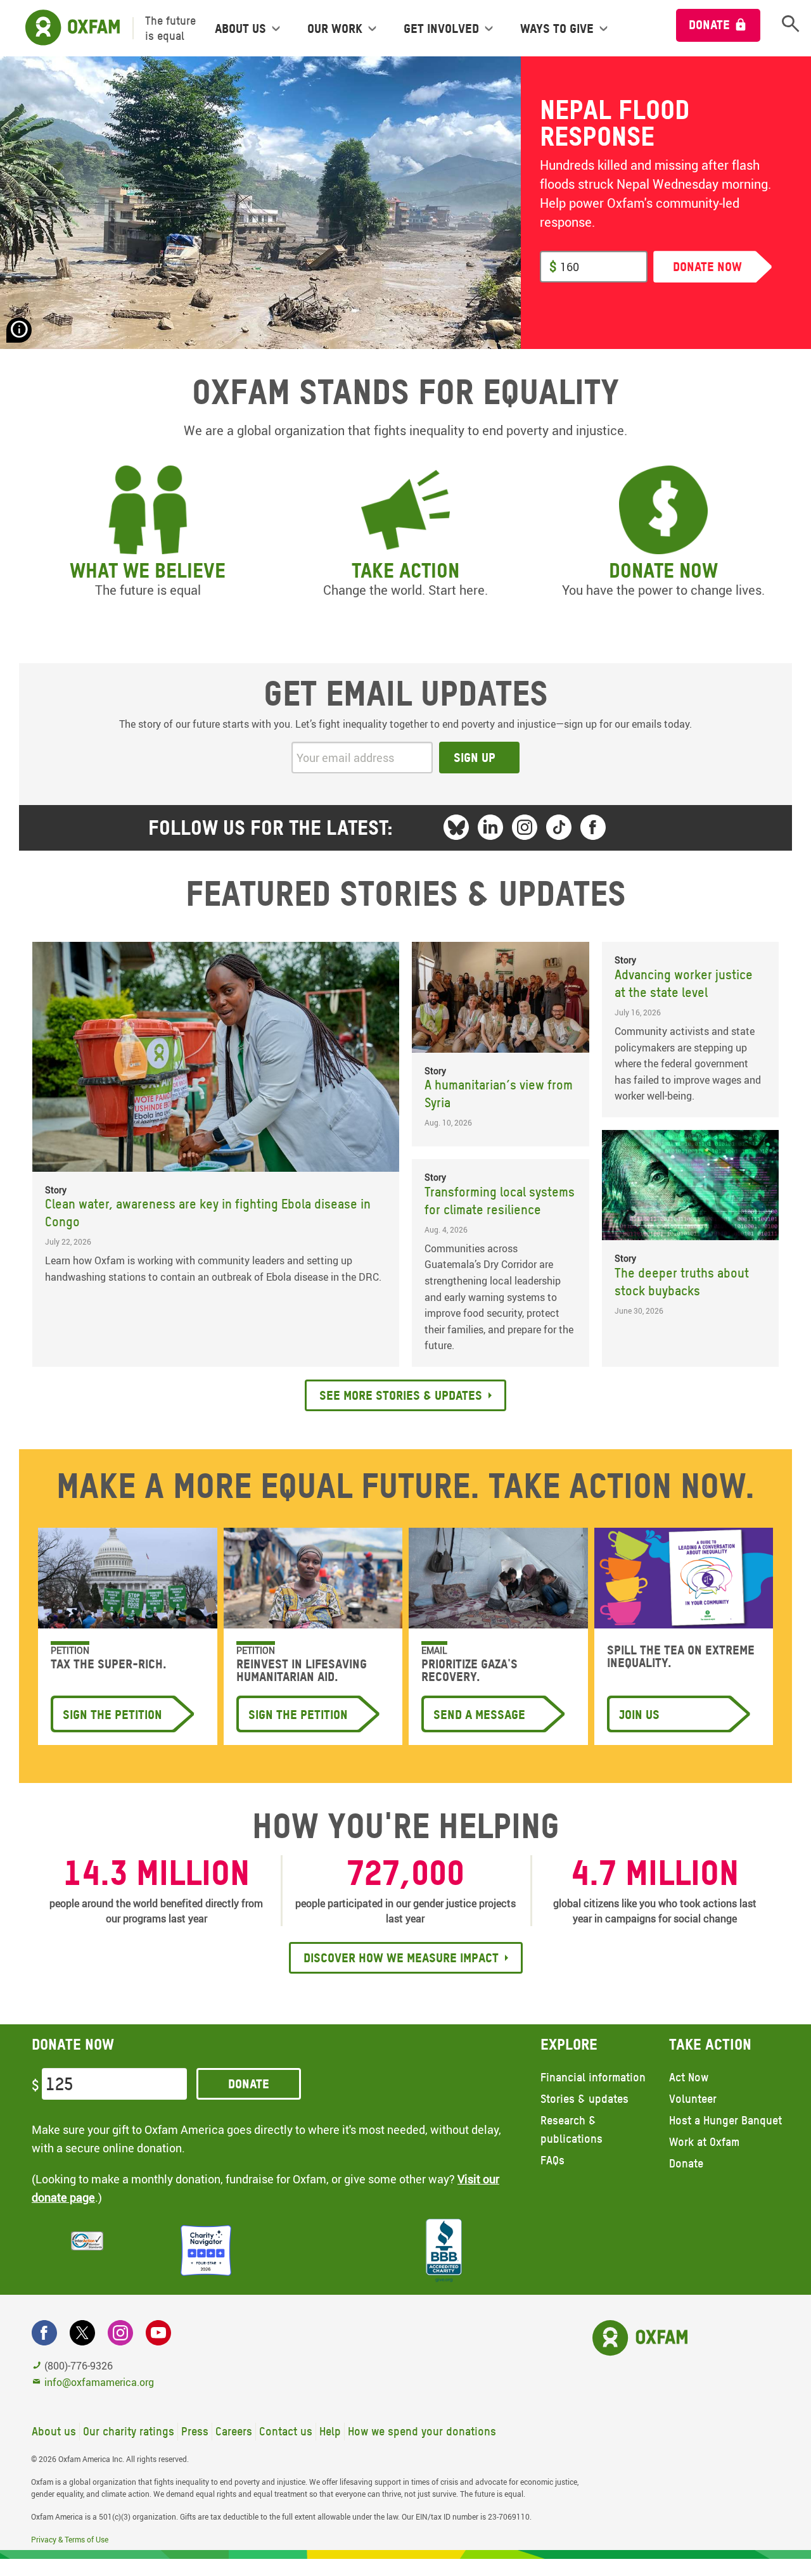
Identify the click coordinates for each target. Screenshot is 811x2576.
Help (330, 2431)
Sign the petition (112, 1715)
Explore (569, 2044)
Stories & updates (584, 2099)
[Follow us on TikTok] (559, 827)
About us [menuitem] (240, 29)
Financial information (593, 2077)
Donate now (663, 570)
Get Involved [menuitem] (441, 29)
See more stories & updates (401, 1395)
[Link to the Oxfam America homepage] (66, 28)
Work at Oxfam (704, 2142)
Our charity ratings (129, 2431)
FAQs (552, 2160)
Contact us (286, 2431)
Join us (639, 1715)
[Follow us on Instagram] (525, 827)
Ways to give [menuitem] (557, 29)
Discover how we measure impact (401, 1958)
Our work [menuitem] (335, 29)
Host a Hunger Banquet (725, 2120)
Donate (709, 25)
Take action (405, 570)
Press (195, 2431)
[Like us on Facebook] (593, 827)
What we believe (148, 570)
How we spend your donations (422, 2431)
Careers (234, 2431)
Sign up (475, 758)
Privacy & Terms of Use (70, 2539)
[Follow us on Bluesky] (456, 827)
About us (54, 2431)
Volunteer (693, 2099)
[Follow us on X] (82, 2333)
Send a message (479, 1715)
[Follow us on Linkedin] (490, 827)
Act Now (689, 2077)
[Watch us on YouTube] (158, 2333)
